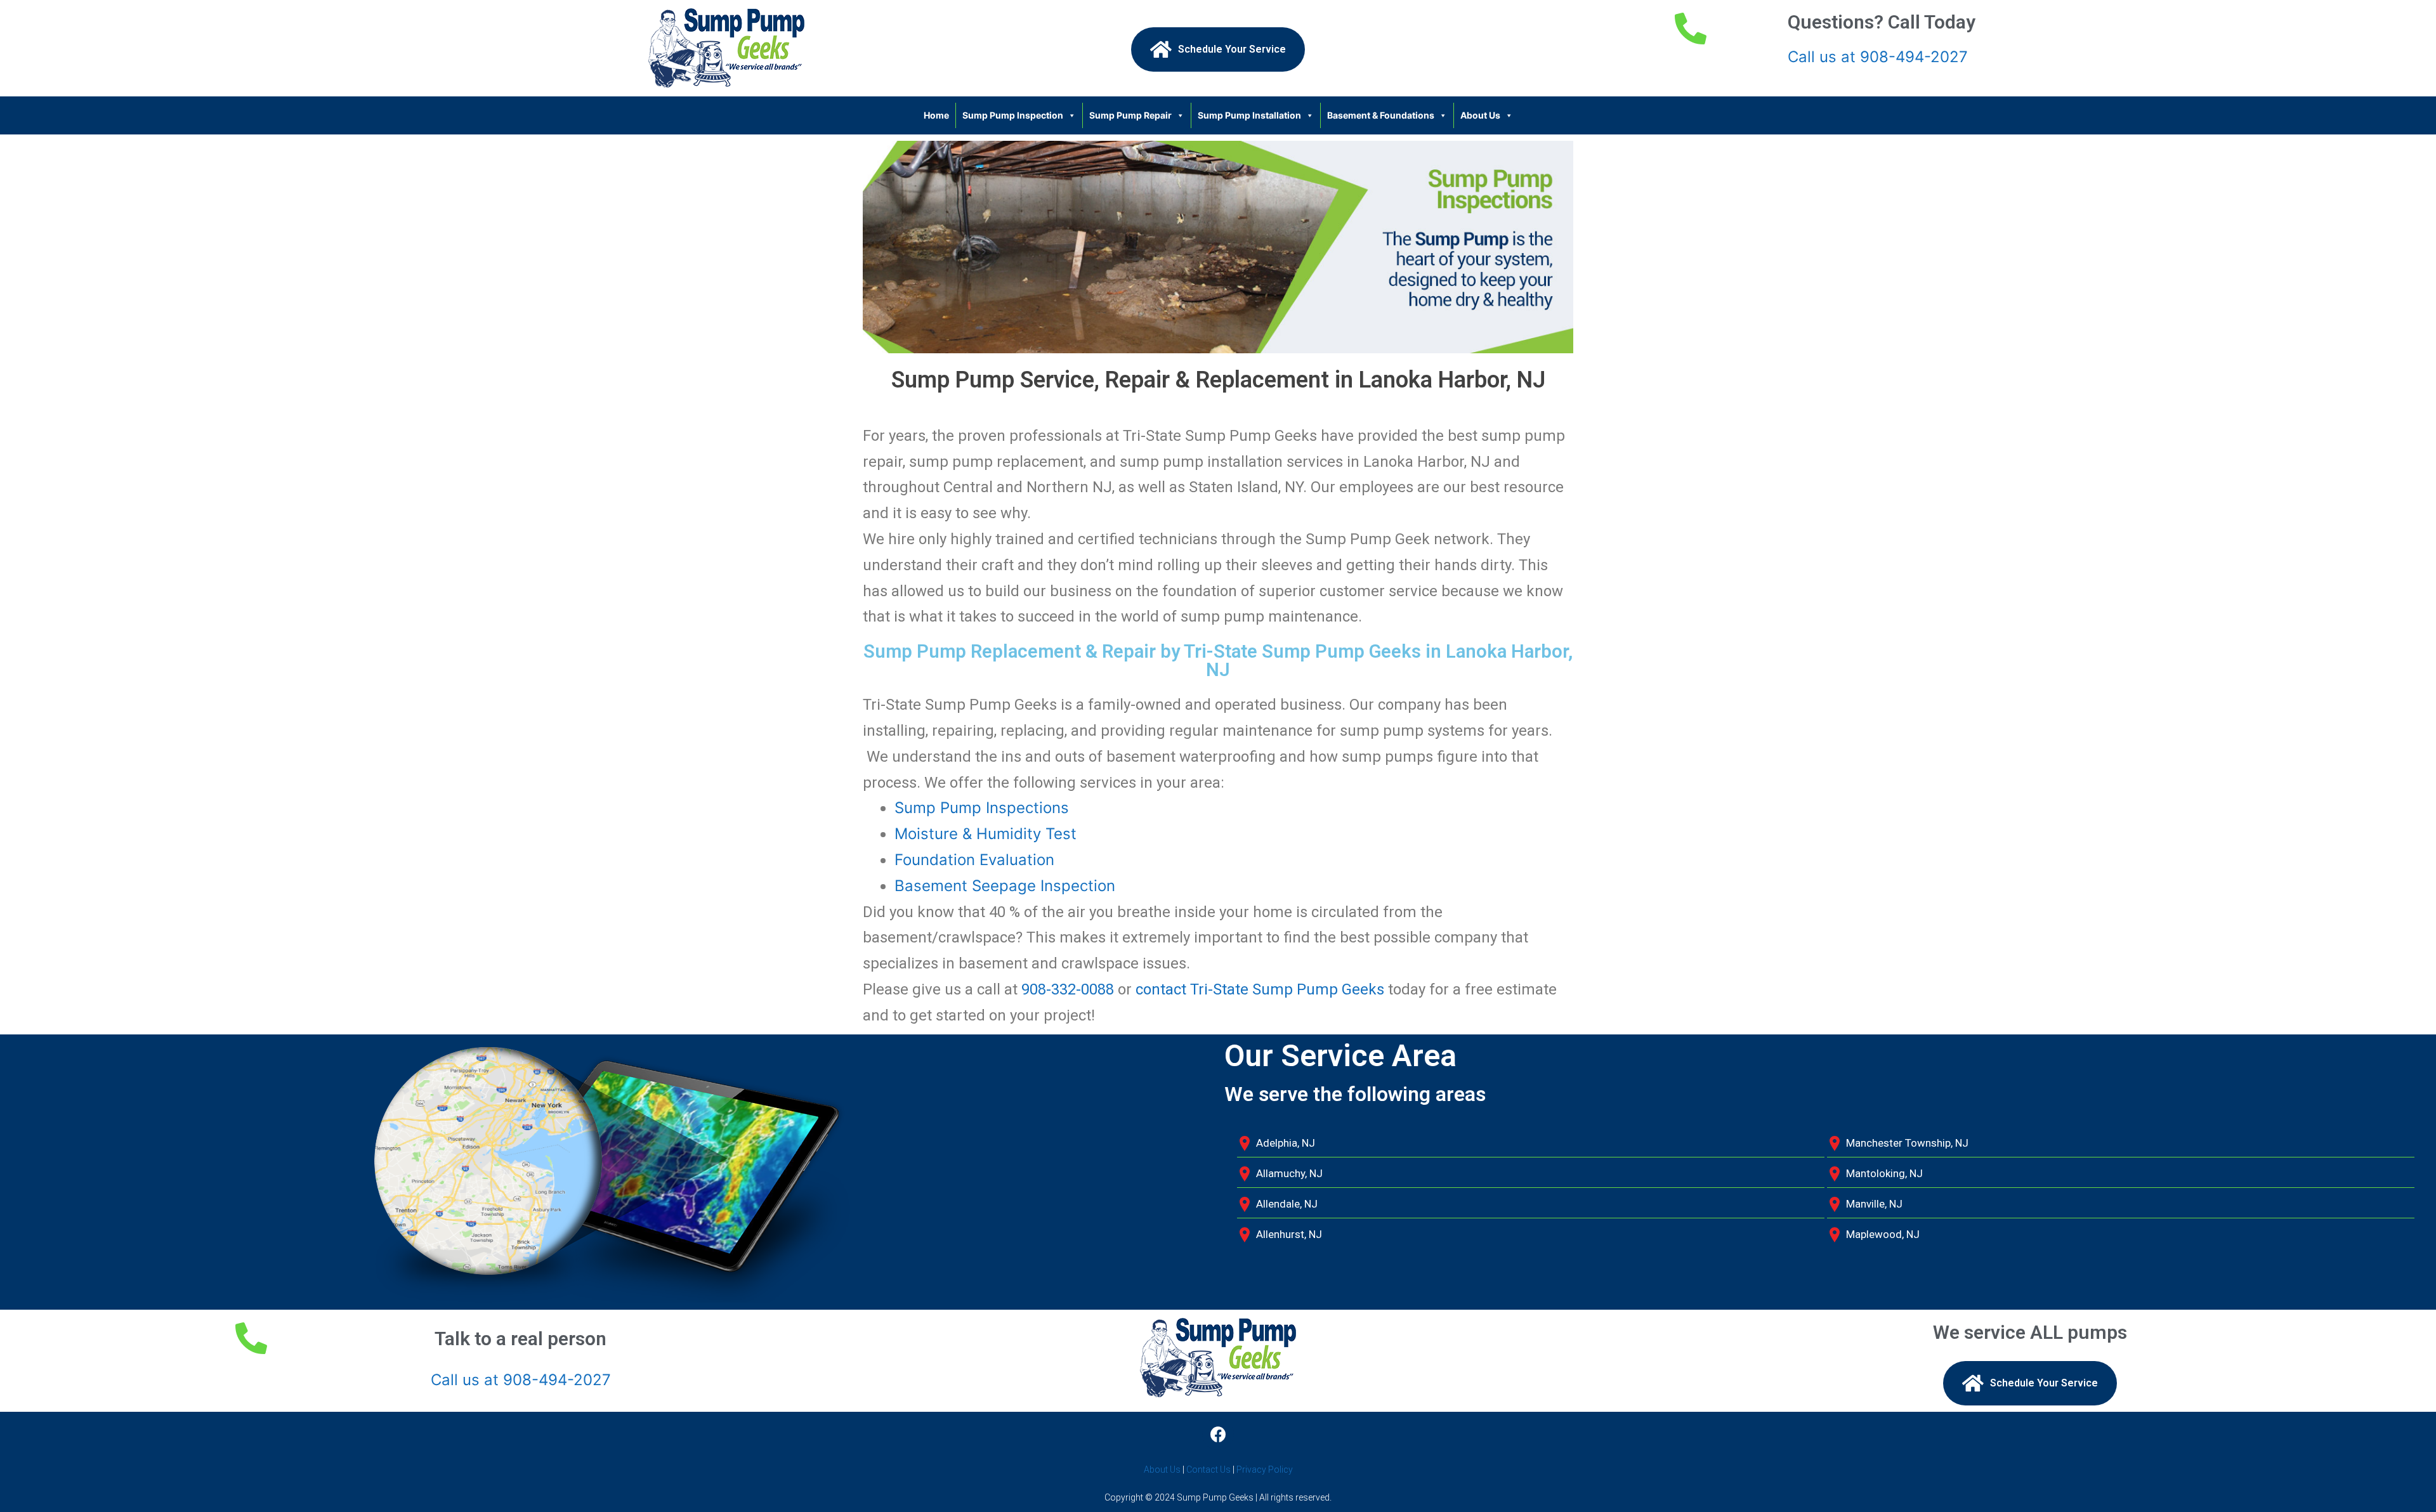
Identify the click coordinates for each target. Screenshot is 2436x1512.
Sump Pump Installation (1249, 115)
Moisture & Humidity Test (986, 834)
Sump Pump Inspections (982, 808)
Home (936, 115)
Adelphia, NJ (1286, 1143)
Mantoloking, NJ (1884, 1173)
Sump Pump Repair (1130, 115)
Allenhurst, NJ (1289, 1234)
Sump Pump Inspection (1013, 115)
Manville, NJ (1874, 1204)
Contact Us (1208, 1470)
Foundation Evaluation (974, 860)
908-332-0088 (1068, 989)
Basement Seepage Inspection (1005, 886)
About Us (1480, 115)
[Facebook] (1218, 1434)
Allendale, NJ (1287, 1204)
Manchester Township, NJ (1907, 1143)
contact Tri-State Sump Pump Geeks (1260, 989)
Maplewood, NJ (1883, 1234)
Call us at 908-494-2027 (1878, 57)
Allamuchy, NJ (1289, 1173)
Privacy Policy (1265, 1470)
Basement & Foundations (1381, 115)
